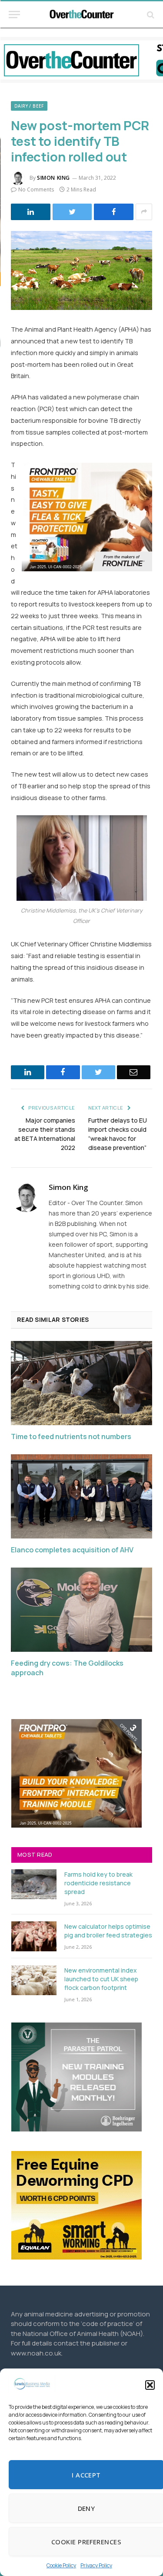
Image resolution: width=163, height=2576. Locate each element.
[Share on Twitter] (72, 212)
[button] (150, 2385)
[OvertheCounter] (82, 15)
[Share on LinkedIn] (31, 212)
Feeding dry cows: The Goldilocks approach (67, 1668)
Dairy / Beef (29, 106)
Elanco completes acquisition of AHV (72, 1550)
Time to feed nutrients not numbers (71, 1437)
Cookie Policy (61, 2565)
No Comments (36, 189)
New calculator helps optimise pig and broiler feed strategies (108, 1931)
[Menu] (14, 15)
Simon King (53, 178)
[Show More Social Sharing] (144, 212)
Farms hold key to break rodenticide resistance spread (98, 1883)
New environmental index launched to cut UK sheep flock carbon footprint (101, 1979)
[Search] (150, 15)
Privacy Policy (96, 2565)
